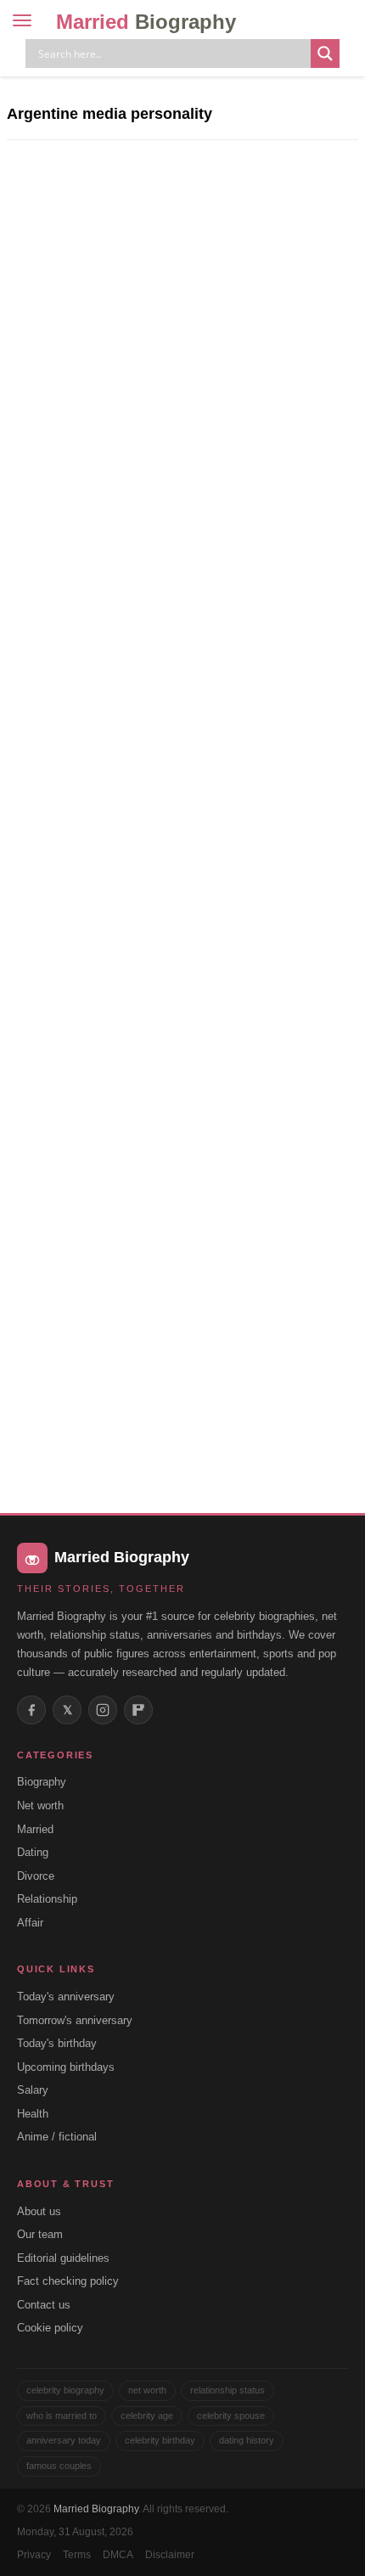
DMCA (118, 2555)
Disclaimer (170, 2555)
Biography (42, 1782)
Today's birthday (57, 2043)
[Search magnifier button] (325, 53)
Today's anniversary (66, 1997)
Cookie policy (50, 2328)
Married (146, 22)
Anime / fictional (57, 2137)
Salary (33, 2090)
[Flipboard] (138, 1710)
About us (39, 2211)
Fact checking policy (68, 2281)
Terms (77, 2555)
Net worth (40, 1805)
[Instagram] (103, 1710)
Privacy (34, 2555)
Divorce (36, 1876)
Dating (33, 1852)
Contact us (44, 2305)
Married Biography (96, 2509)
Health (33, 2114)
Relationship (47, 1899)
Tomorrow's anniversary (75, 2020)
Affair (30, 1923)
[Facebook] (31, 1710)
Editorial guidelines (63, 2258)
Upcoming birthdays (66, 2067)
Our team (40, 2234)
